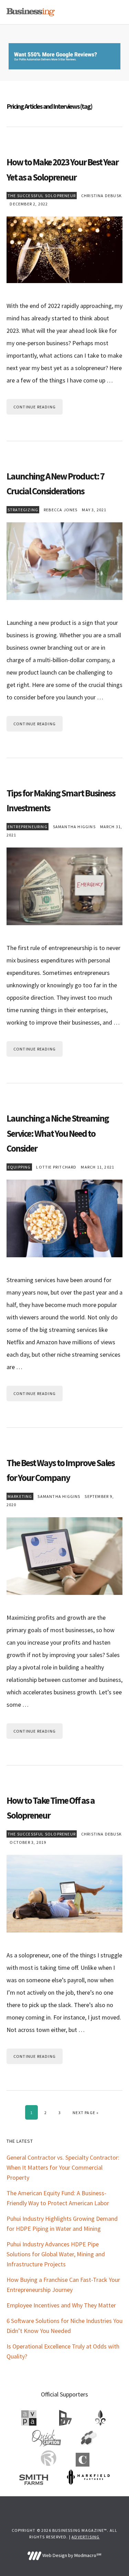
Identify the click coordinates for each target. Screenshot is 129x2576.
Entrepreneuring (28, 827)
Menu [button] (114, 12)
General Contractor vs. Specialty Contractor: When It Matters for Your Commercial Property (63, 2167)
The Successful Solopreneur (42, 196)
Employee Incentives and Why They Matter (61, 2305)
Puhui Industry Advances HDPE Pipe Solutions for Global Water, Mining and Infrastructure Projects (56, 2254)
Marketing (20, 1496)
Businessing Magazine (31, 12)
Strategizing (23, 510)
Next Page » (85, 2112)
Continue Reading (35, 407)
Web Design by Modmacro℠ (71, 2555)
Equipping (19, 1167)
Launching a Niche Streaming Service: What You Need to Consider (58, 1133)
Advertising (85, 2537)
